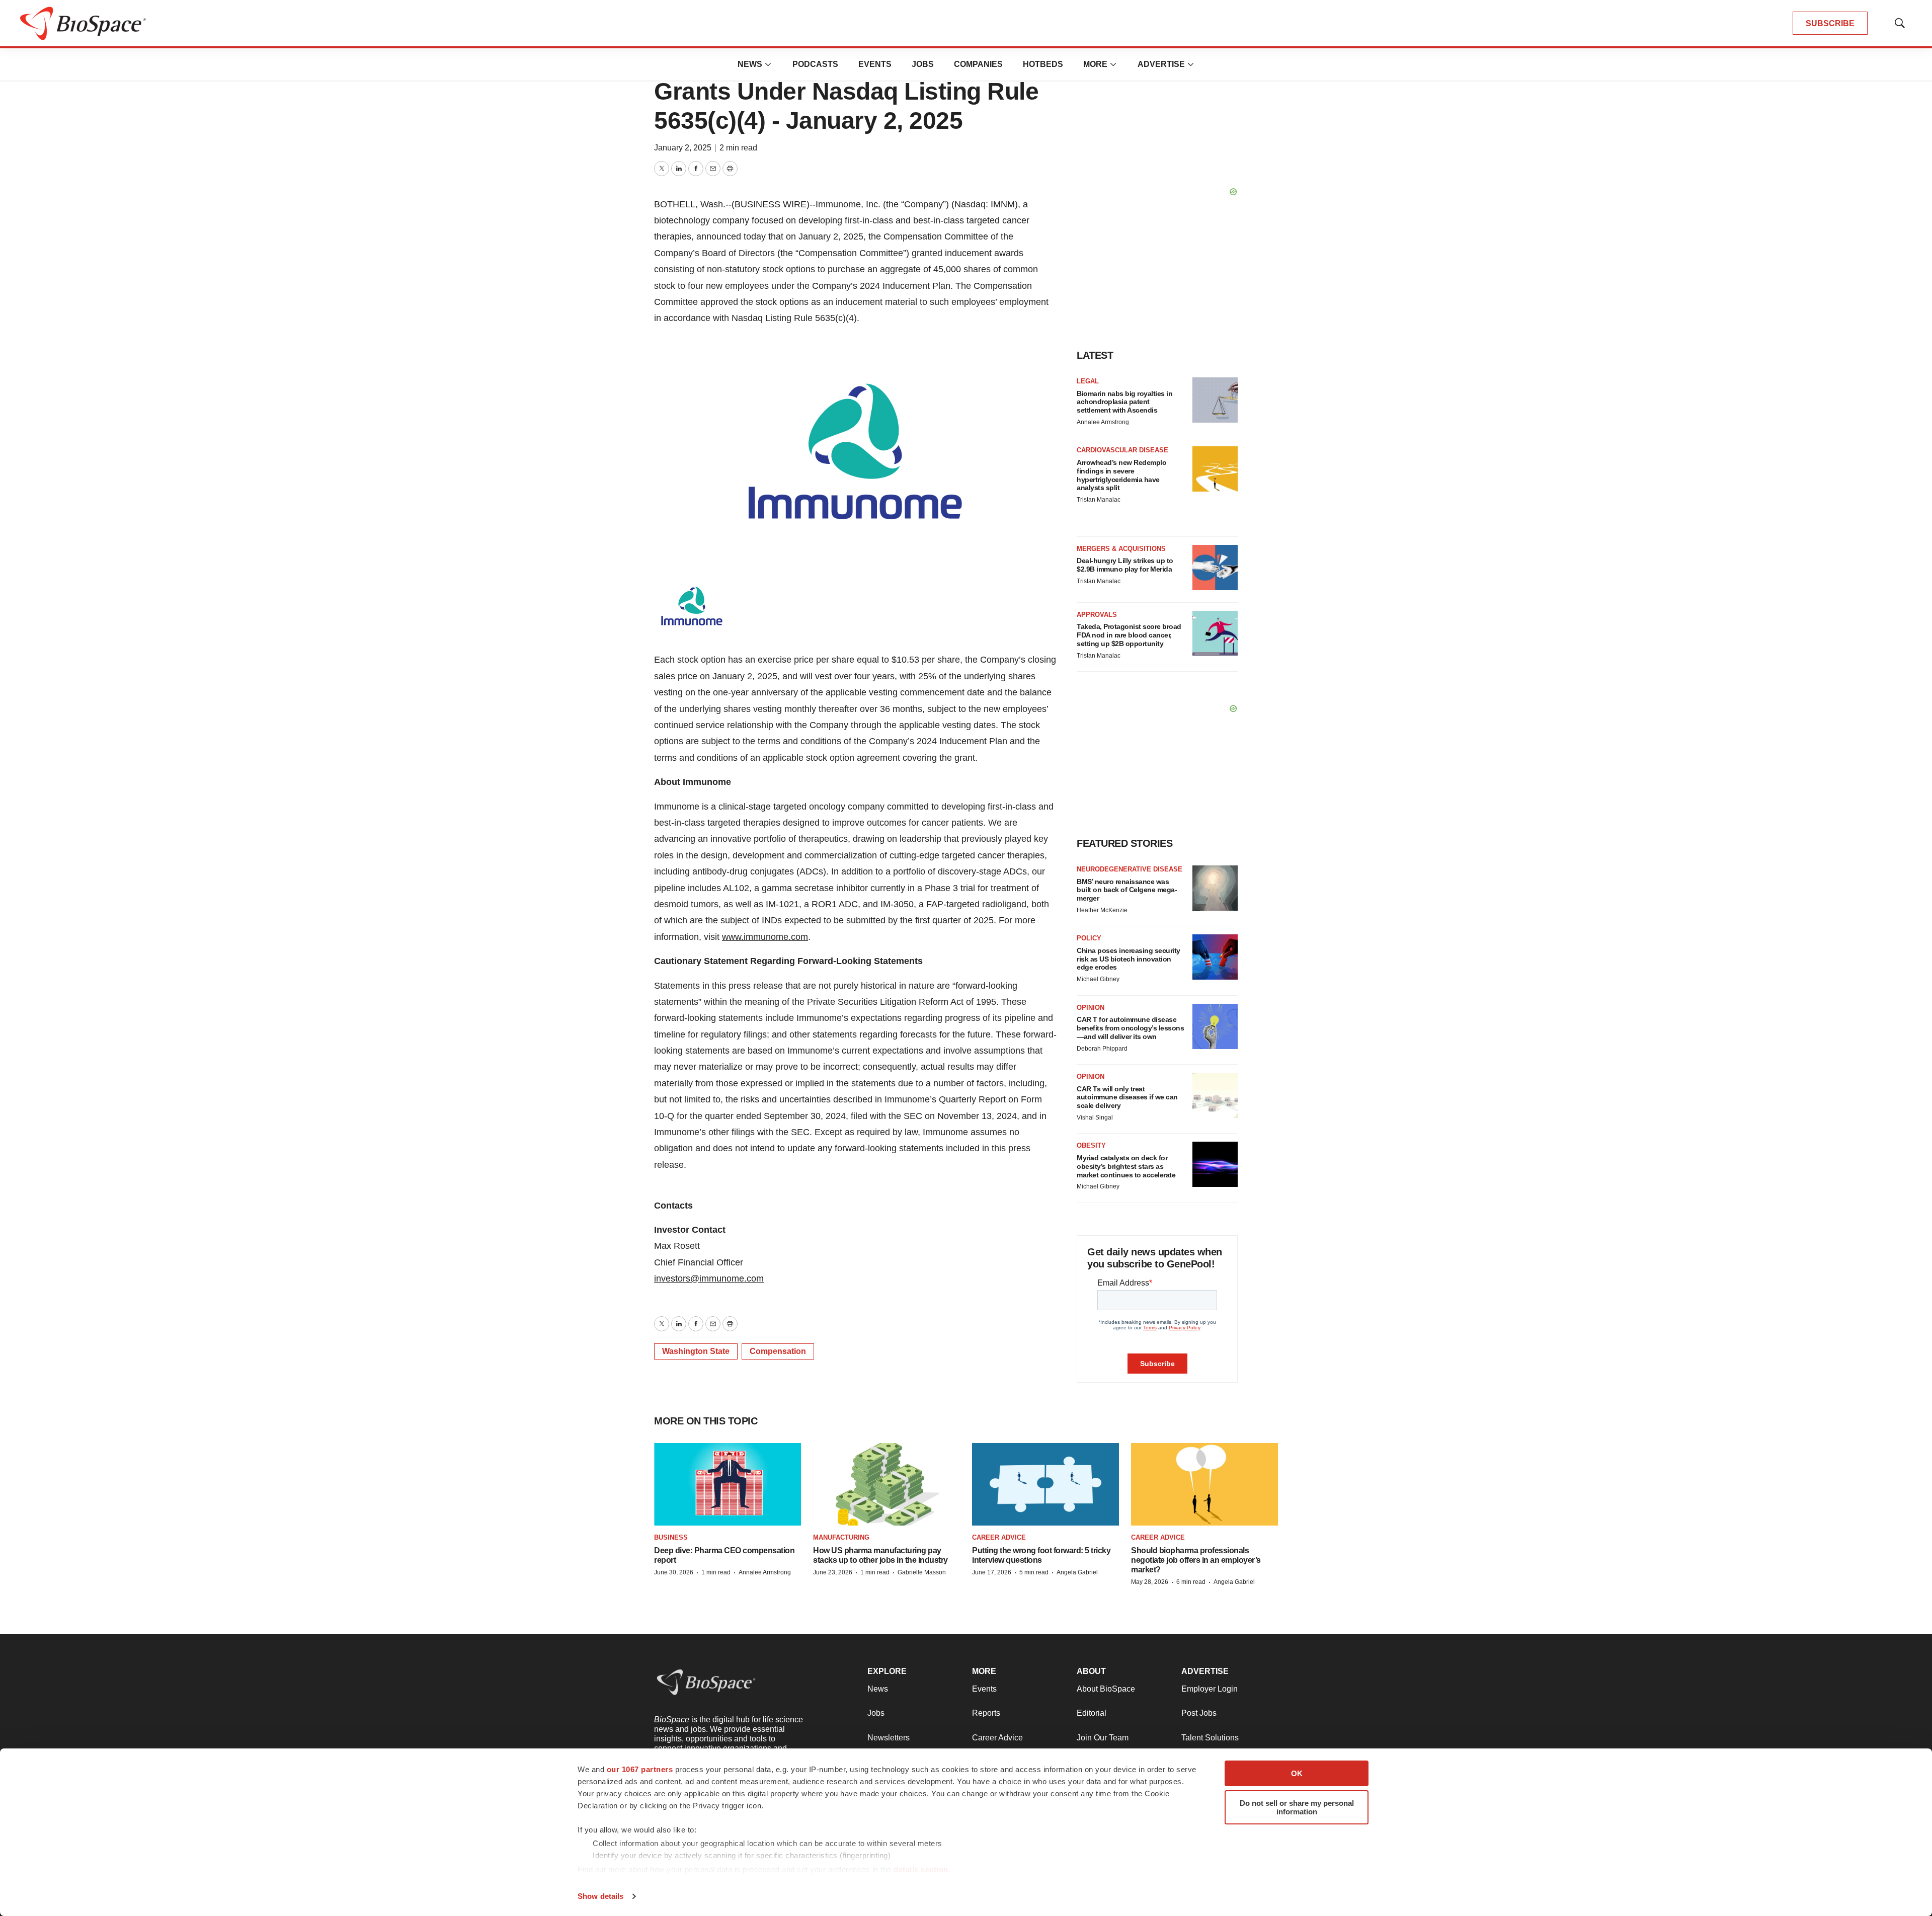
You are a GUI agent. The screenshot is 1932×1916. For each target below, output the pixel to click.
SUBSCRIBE (1830, 23)
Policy (1089, 938)
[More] (768, 64)
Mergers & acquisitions (1121, 549)
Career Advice (999, 1537)
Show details (600, 1896)
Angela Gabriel (1077, 1572)
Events (875, 64)
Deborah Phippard (1102, 1049)
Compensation (778, 1351)
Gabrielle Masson (922, 1572)
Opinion (1091, 1008)
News (750, 64)
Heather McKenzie (1102, 910)
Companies (978, 64)
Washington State (696, 1351)
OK (1297, 1773)
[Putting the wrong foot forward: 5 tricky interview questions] (1045, 1484)
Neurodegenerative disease (1130, 869)
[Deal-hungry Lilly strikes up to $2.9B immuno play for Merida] (1215, 568)
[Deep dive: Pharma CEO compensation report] (728, 1484)
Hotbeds (1043, 64)
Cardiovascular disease (1122, 450)
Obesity (1091, 1145)
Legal (1088, 381)
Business (671, 1537)
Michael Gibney (1098, 979)
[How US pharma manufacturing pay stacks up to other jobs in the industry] (887, 1484)
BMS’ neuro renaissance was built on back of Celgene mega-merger (1127, 890)
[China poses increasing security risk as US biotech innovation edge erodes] (1215, 957)
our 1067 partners (640, 1769)
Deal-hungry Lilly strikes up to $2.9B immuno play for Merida (1125, 565)
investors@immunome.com (709, 1279)
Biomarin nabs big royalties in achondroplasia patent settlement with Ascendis (1124, 402)
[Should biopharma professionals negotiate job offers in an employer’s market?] (1204, 1484)
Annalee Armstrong (1103, 422)
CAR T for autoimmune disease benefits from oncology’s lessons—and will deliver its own (1130, 1028)
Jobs (923, 64)
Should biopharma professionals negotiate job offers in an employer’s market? (1196, 1560)
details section (921, 1869)
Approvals (1097, 615)
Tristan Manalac (1099, 500)
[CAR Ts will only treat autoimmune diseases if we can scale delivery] (1215, 1095)
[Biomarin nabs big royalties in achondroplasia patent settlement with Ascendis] (1215, 400)
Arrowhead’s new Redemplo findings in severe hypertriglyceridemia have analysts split (1121, 475)
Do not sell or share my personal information (1297, 1807)
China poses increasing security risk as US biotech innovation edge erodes (1129, 959)
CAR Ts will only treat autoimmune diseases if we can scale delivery (1127, 1097)
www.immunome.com (765, 937)
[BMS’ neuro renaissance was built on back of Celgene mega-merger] (1215, 888)
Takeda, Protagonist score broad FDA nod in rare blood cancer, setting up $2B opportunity (1129, 635)
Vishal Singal (1095, 1117)
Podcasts (815, 64)
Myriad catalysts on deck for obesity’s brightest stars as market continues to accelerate (1126, 1166)
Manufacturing (841, 1537)
